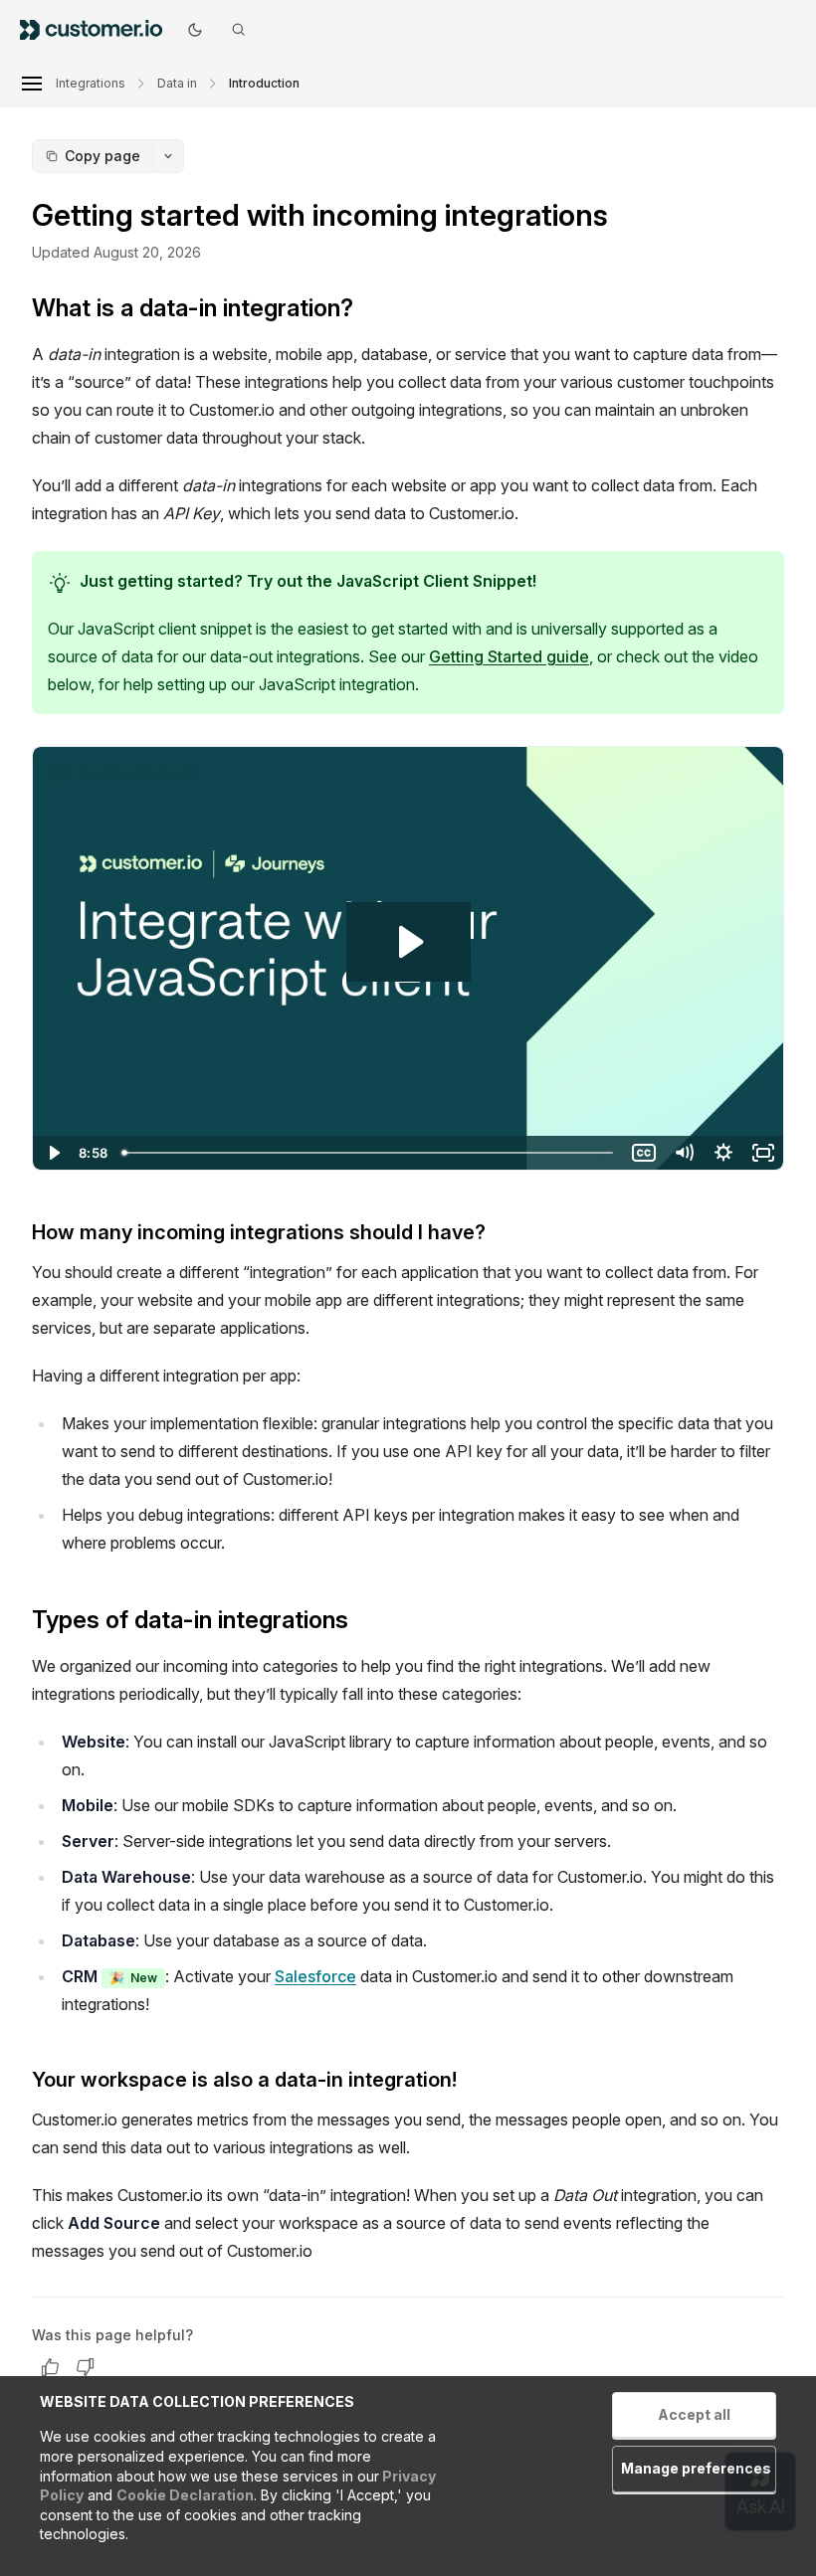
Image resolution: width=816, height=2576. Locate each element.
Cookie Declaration (185, 2495)
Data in (177, 83)
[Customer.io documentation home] (98, 29)
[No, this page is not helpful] (86, 2367)
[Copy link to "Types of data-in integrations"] (364, 1622)
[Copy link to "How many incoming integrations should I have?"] (502, 1234)
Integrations (91, 83)
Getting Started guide (509, 656)
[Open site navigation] (32, 84)
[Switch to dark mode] (195, 30)
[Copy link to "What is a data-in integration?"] (369, 310)
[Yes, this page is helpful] (50, 2367)
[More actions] (168, 156)
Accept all (694, 2414)
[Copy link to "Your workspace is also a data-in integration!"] (473, 2082)
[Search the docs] (239, 30)
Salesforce (315, 1976)
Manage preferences (696, 2468)
